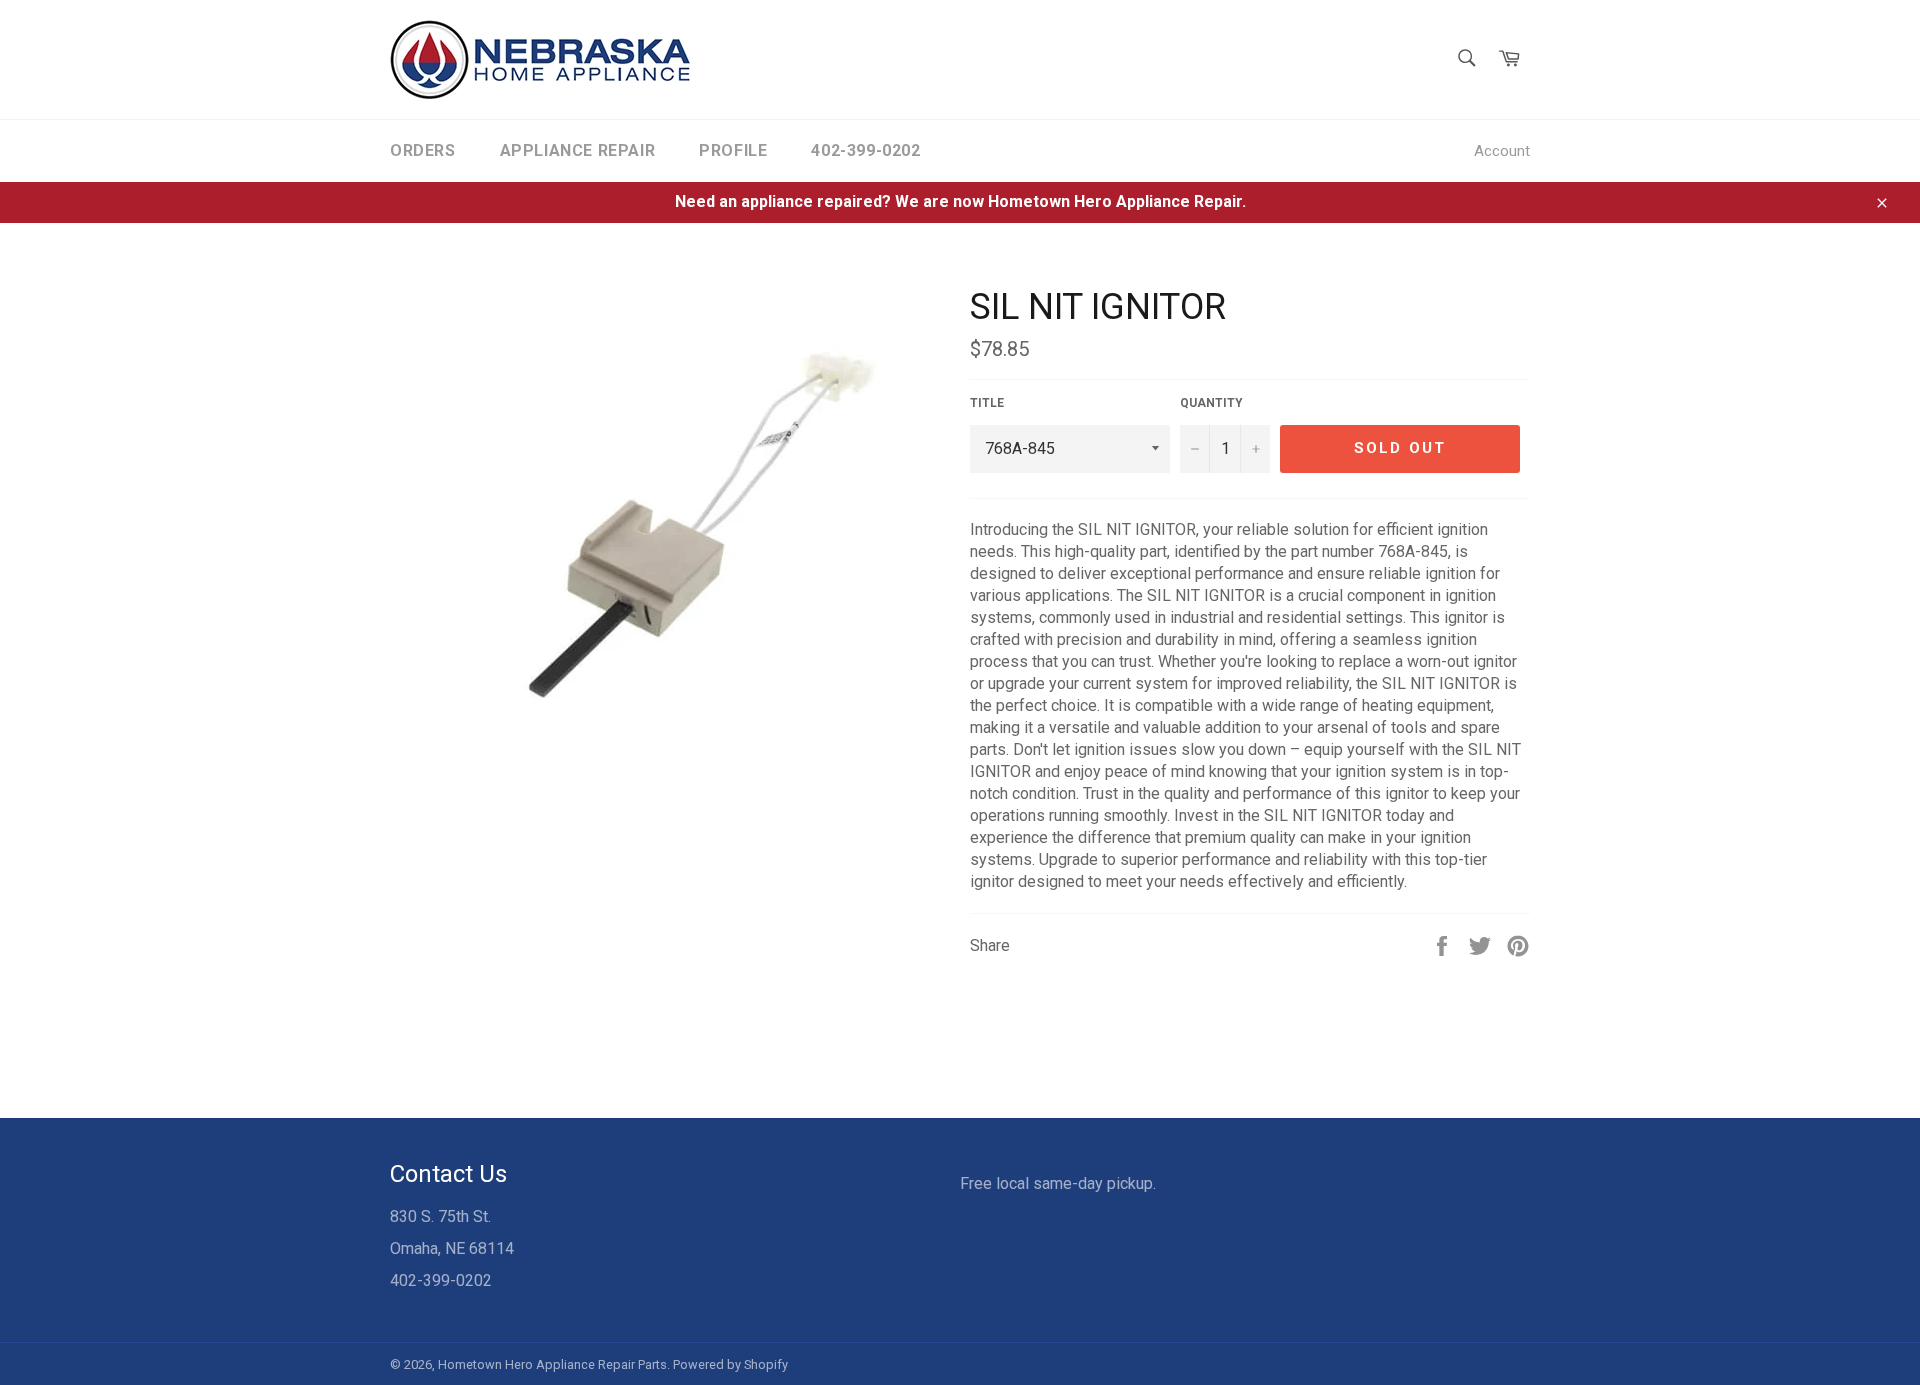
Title (987, 403)
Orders (423, 150)
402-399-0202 (865, 150)
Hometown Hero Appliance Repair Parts (552, 1364)
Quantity (1211, 403)
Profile (733, 150)
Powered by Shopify (730, 1364)
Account (1502, 151)
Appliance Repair (578, 150)
